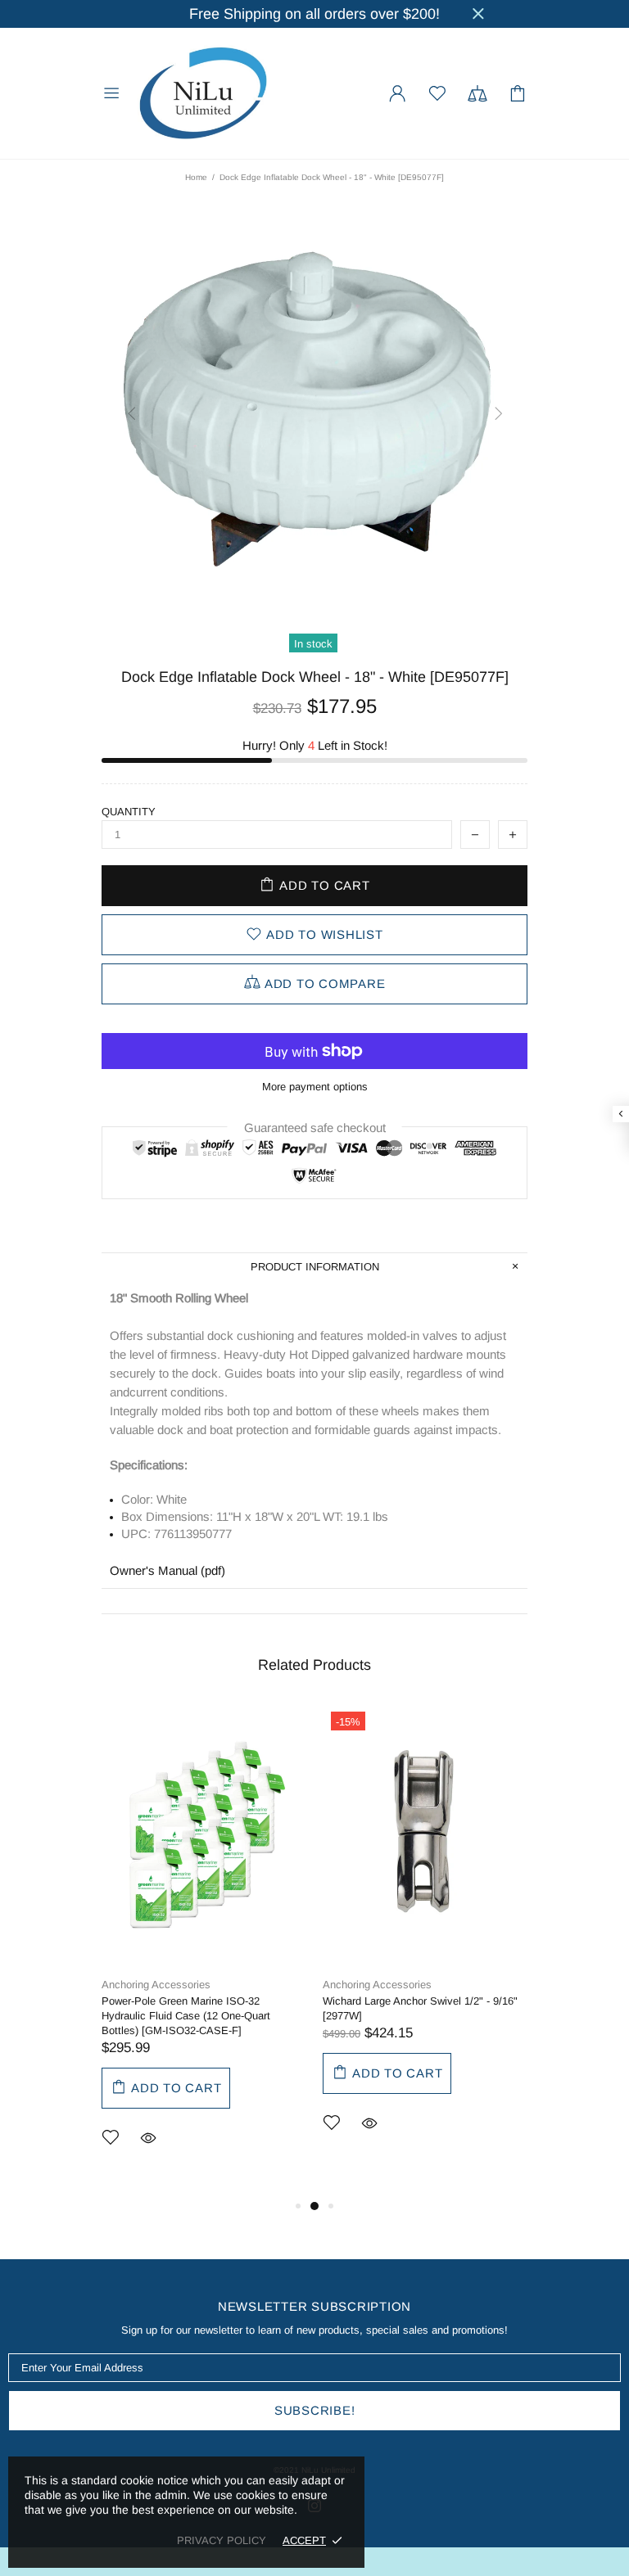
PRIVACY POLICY (222, 2540)
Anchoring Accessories (156, 1985)
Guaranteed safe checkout (315, 1128)
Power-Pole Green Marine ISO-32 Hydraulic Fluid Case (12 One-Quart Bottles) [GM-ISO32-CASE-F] (186, 2016)
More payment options (315, 1087)
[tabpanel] (204, 1950)
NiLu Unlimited (203, 93)
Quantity (129, 812)
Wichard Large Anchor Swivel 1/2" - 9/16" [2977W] (420, 2008)
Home (196, 177)
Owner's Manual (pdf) (167, 1570)
